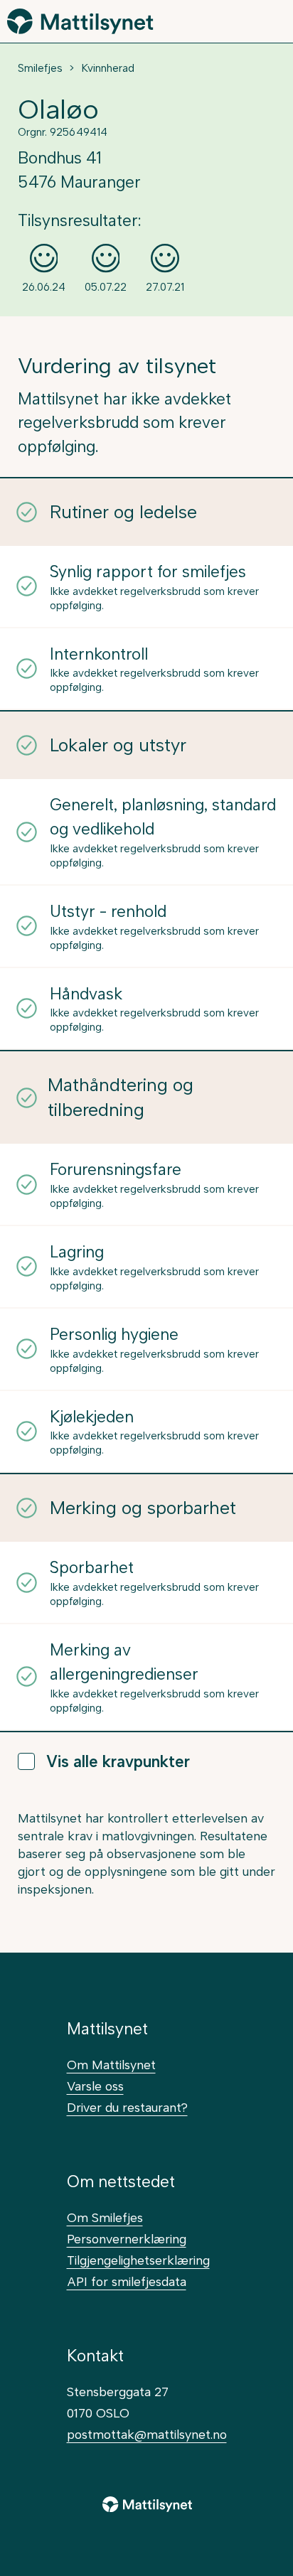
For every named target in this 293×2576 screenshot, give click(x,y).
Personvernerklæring (127, 2239)
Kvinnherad (108, 68)
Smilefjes (40, 68)
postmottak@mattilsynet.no (147, 2434)
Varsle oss (95, 2086)
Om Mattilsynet (111, 2065)
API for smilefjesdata (127, 2281)
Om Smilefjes (105, 2217)
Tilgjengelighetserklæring (138, 2260)
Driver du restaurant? (127, 2107)
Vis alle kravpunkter (118, 1762)
